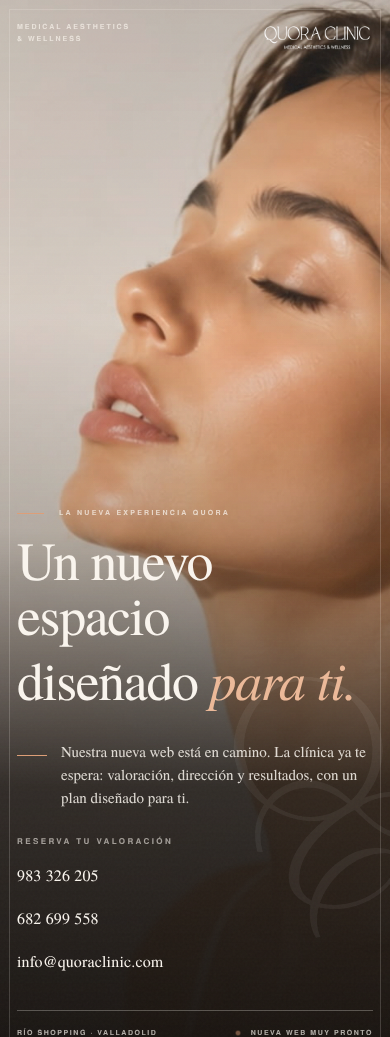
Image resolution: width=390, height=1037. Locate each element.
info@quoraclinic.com (90, 961)
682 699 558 (58, 918)
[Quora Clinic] (317, 37)
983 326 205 (58, 875)
